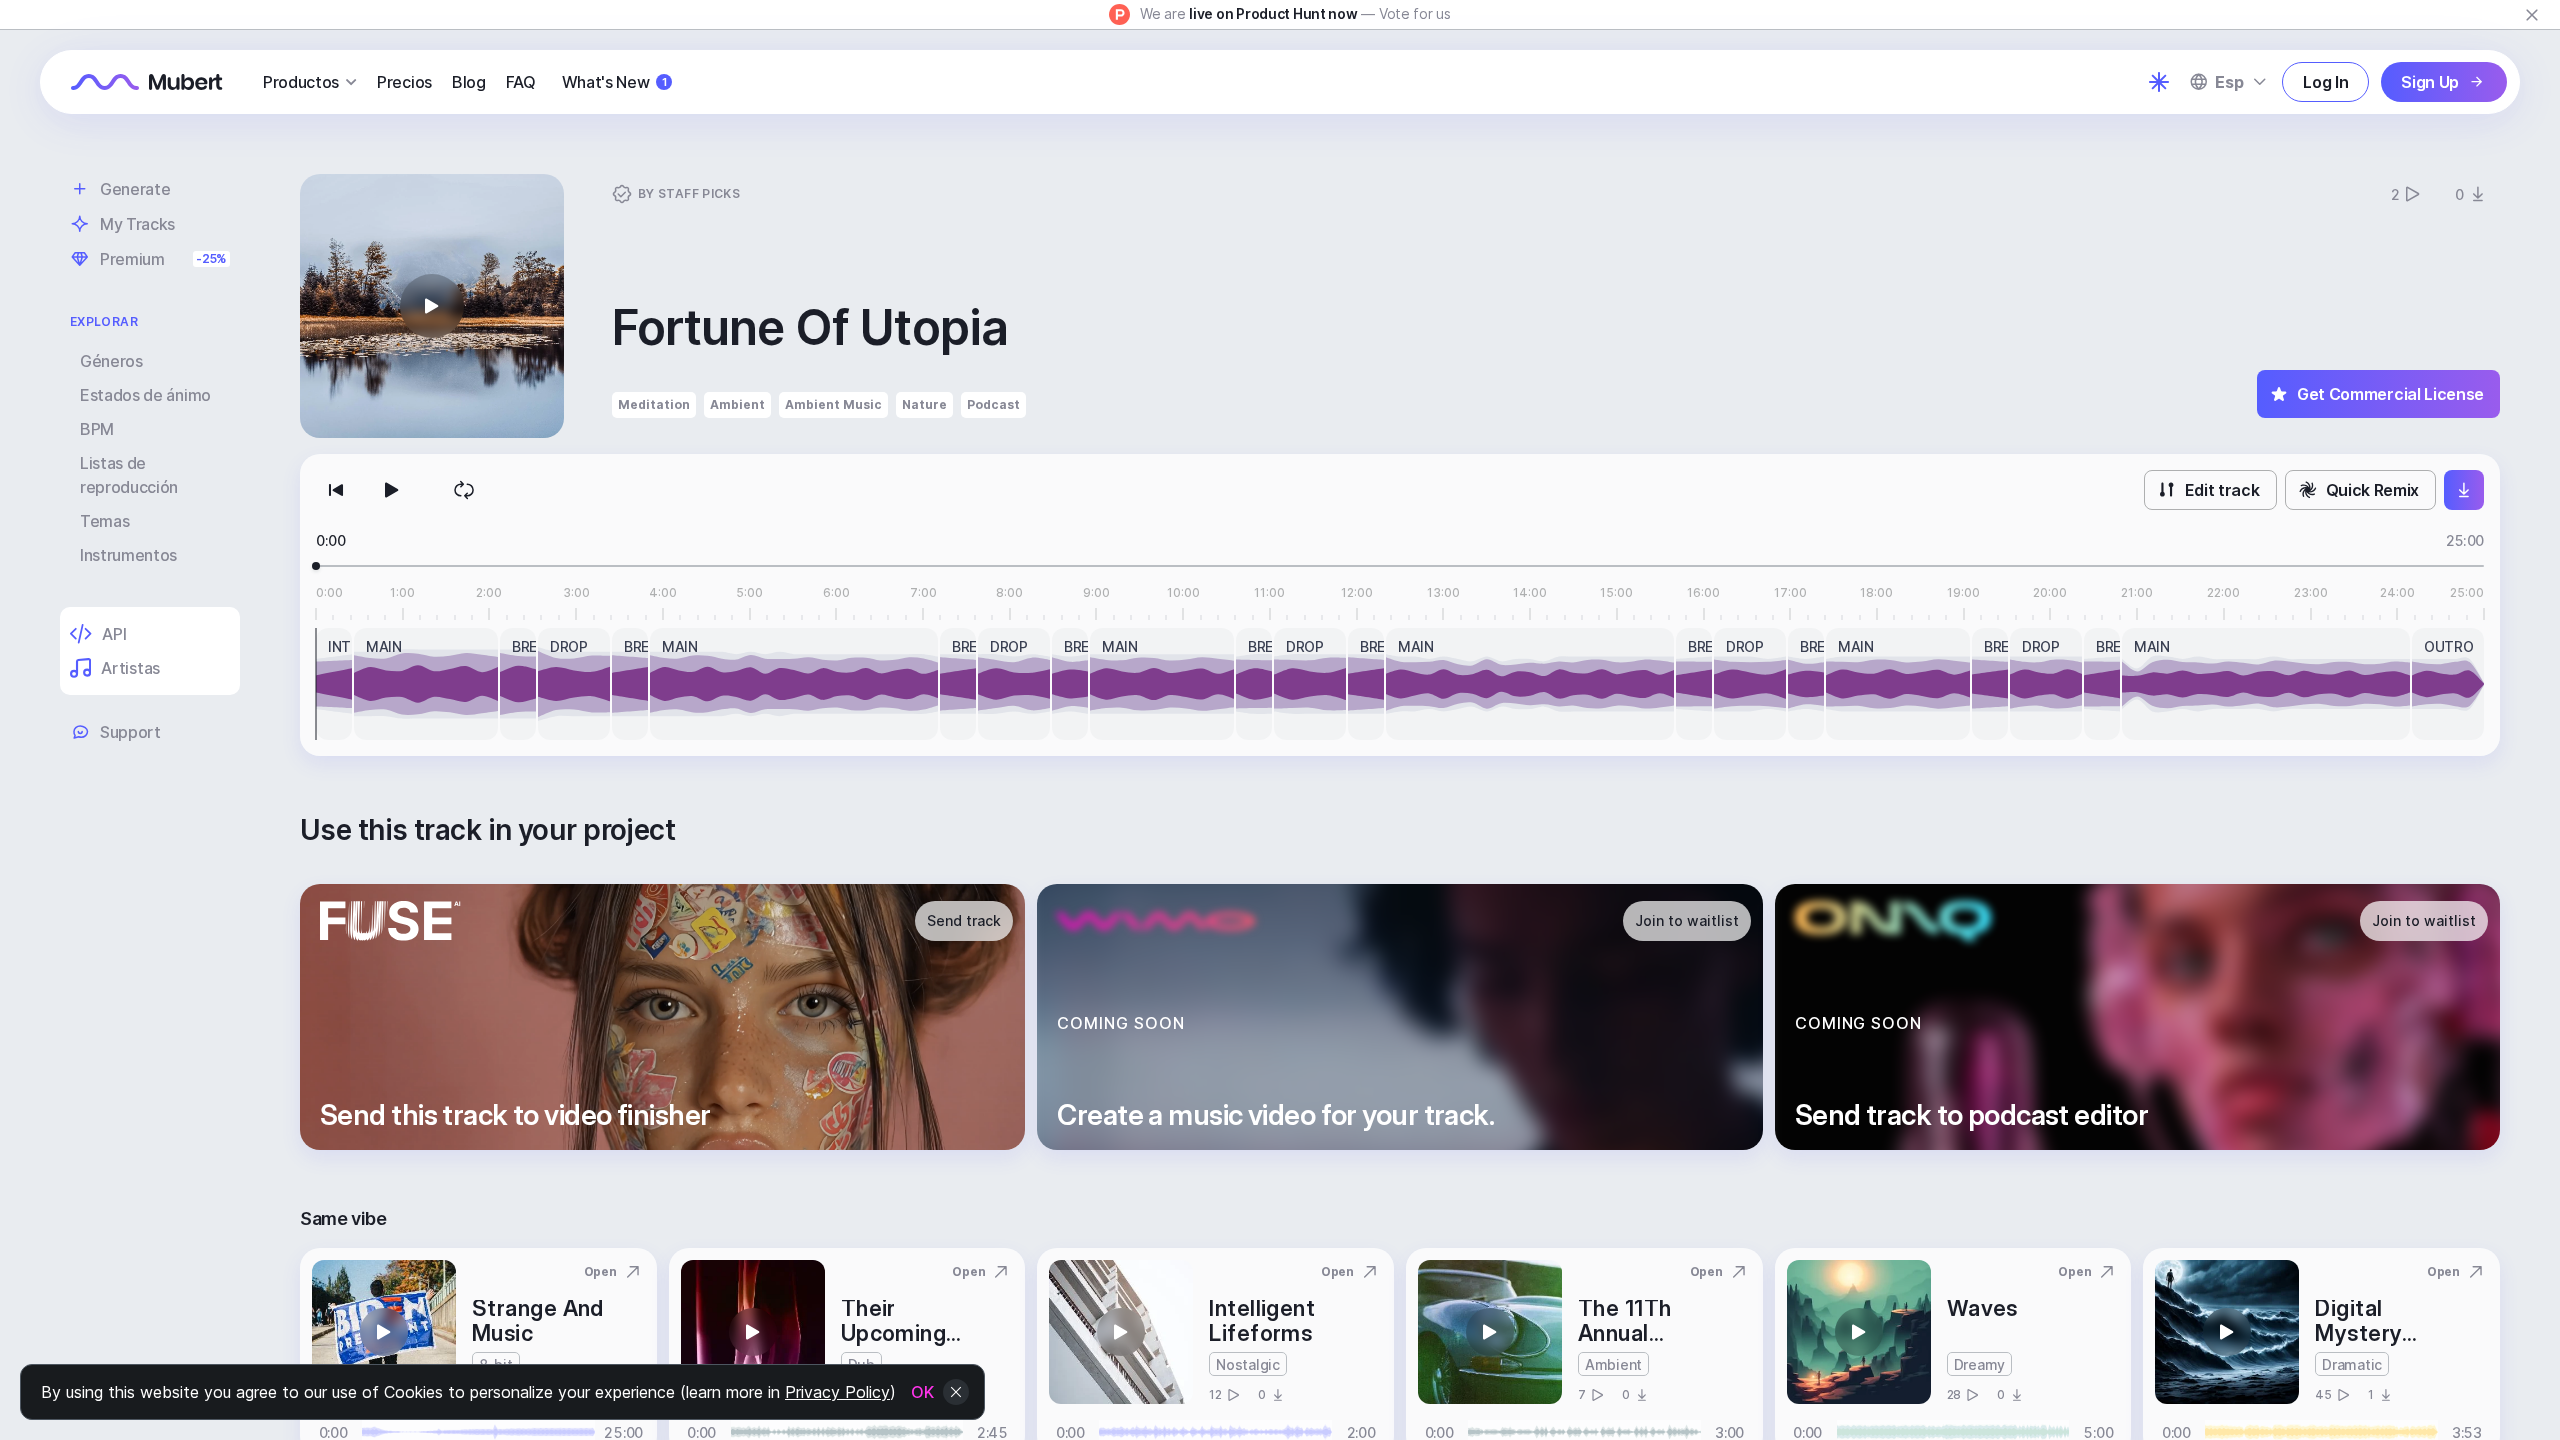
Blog (469, 82)
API (114, 634)
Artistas (130, 668)
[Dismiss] (2532, 15)
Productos (301, 82)
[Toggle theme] (2159, 82)
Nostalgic (1247, 1364)
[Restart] (336, 490)
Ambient (737, 404)
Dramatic (2352, 1364)
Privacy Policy (837, 1392)
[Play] (392, 490)
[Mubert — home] (147, 82)
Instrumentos (128, 555)
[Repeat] (464, 490)
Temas (104, 521)
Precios (404, 82)
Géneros (111, 361)
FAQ (521, 82)
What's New (614, 82)
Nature (924, 404)
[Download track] (2464, 490)
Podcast (993, 404)
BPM (97, 429)
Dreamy (1979, 1364)
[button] (432, 306)
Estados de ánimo (145, 395)
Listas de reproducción (129, 475)
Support (130, 732)
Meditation (654, 404)
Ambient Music (833, 404)
